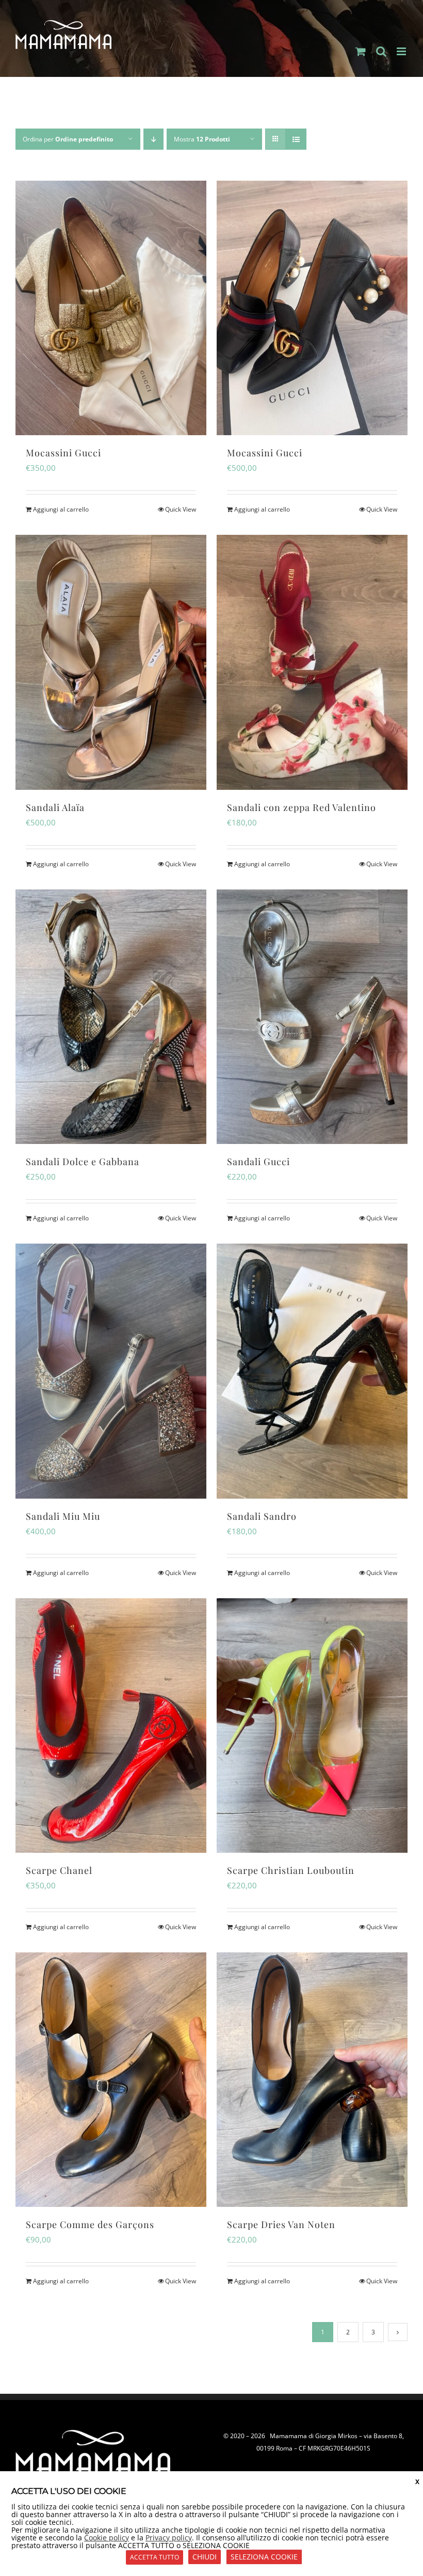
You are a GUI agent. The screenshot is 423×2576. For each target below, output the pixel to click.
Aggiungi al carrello (61, 509)
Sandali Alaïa (55, 807)
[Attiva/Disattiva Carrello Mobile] (361, 51)
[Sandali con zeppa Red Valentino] (312, 662)
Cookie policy (107, 2538)
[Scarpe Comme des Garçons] (111, 2080)
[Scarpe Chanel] (111, 1726)
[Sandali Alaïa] (111, 662)
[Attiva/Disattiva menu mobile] (402, 51)
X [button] (417, 2482)
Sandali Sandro (262, 1516)
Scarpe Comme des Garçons (90, 2224)
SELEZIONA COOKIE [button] (264, 2557)
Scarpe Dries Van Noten (281, 2224)
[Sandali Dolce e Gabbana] (111, 1017)
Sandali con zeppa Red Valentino (302, 807)
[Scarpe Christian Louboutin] (312, 1726)
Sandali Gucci (258, 1162)
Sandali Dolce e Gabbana (83, 1162)
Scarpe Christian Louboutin (291, 1870)
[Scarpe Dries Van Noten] (312, 2080)
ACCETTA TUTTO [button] (154, 2557)
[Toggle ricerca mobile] (381, 51)
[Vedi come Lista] (296, 139)
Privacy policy (169, 2538)
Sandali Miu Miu (63, 1516)
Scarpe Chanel (59, 1870)
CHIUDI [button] (205, 2557)
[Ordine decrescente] (153, 139)
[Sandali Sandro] (312, 1371)
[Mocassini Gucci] (111, 308)
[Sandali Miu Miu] (111, 1371)
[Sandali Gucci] (312, 1017)
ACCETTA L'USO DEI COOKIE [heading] (69, 2491)
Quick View (181, 509)
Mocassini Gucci (63, 453)
